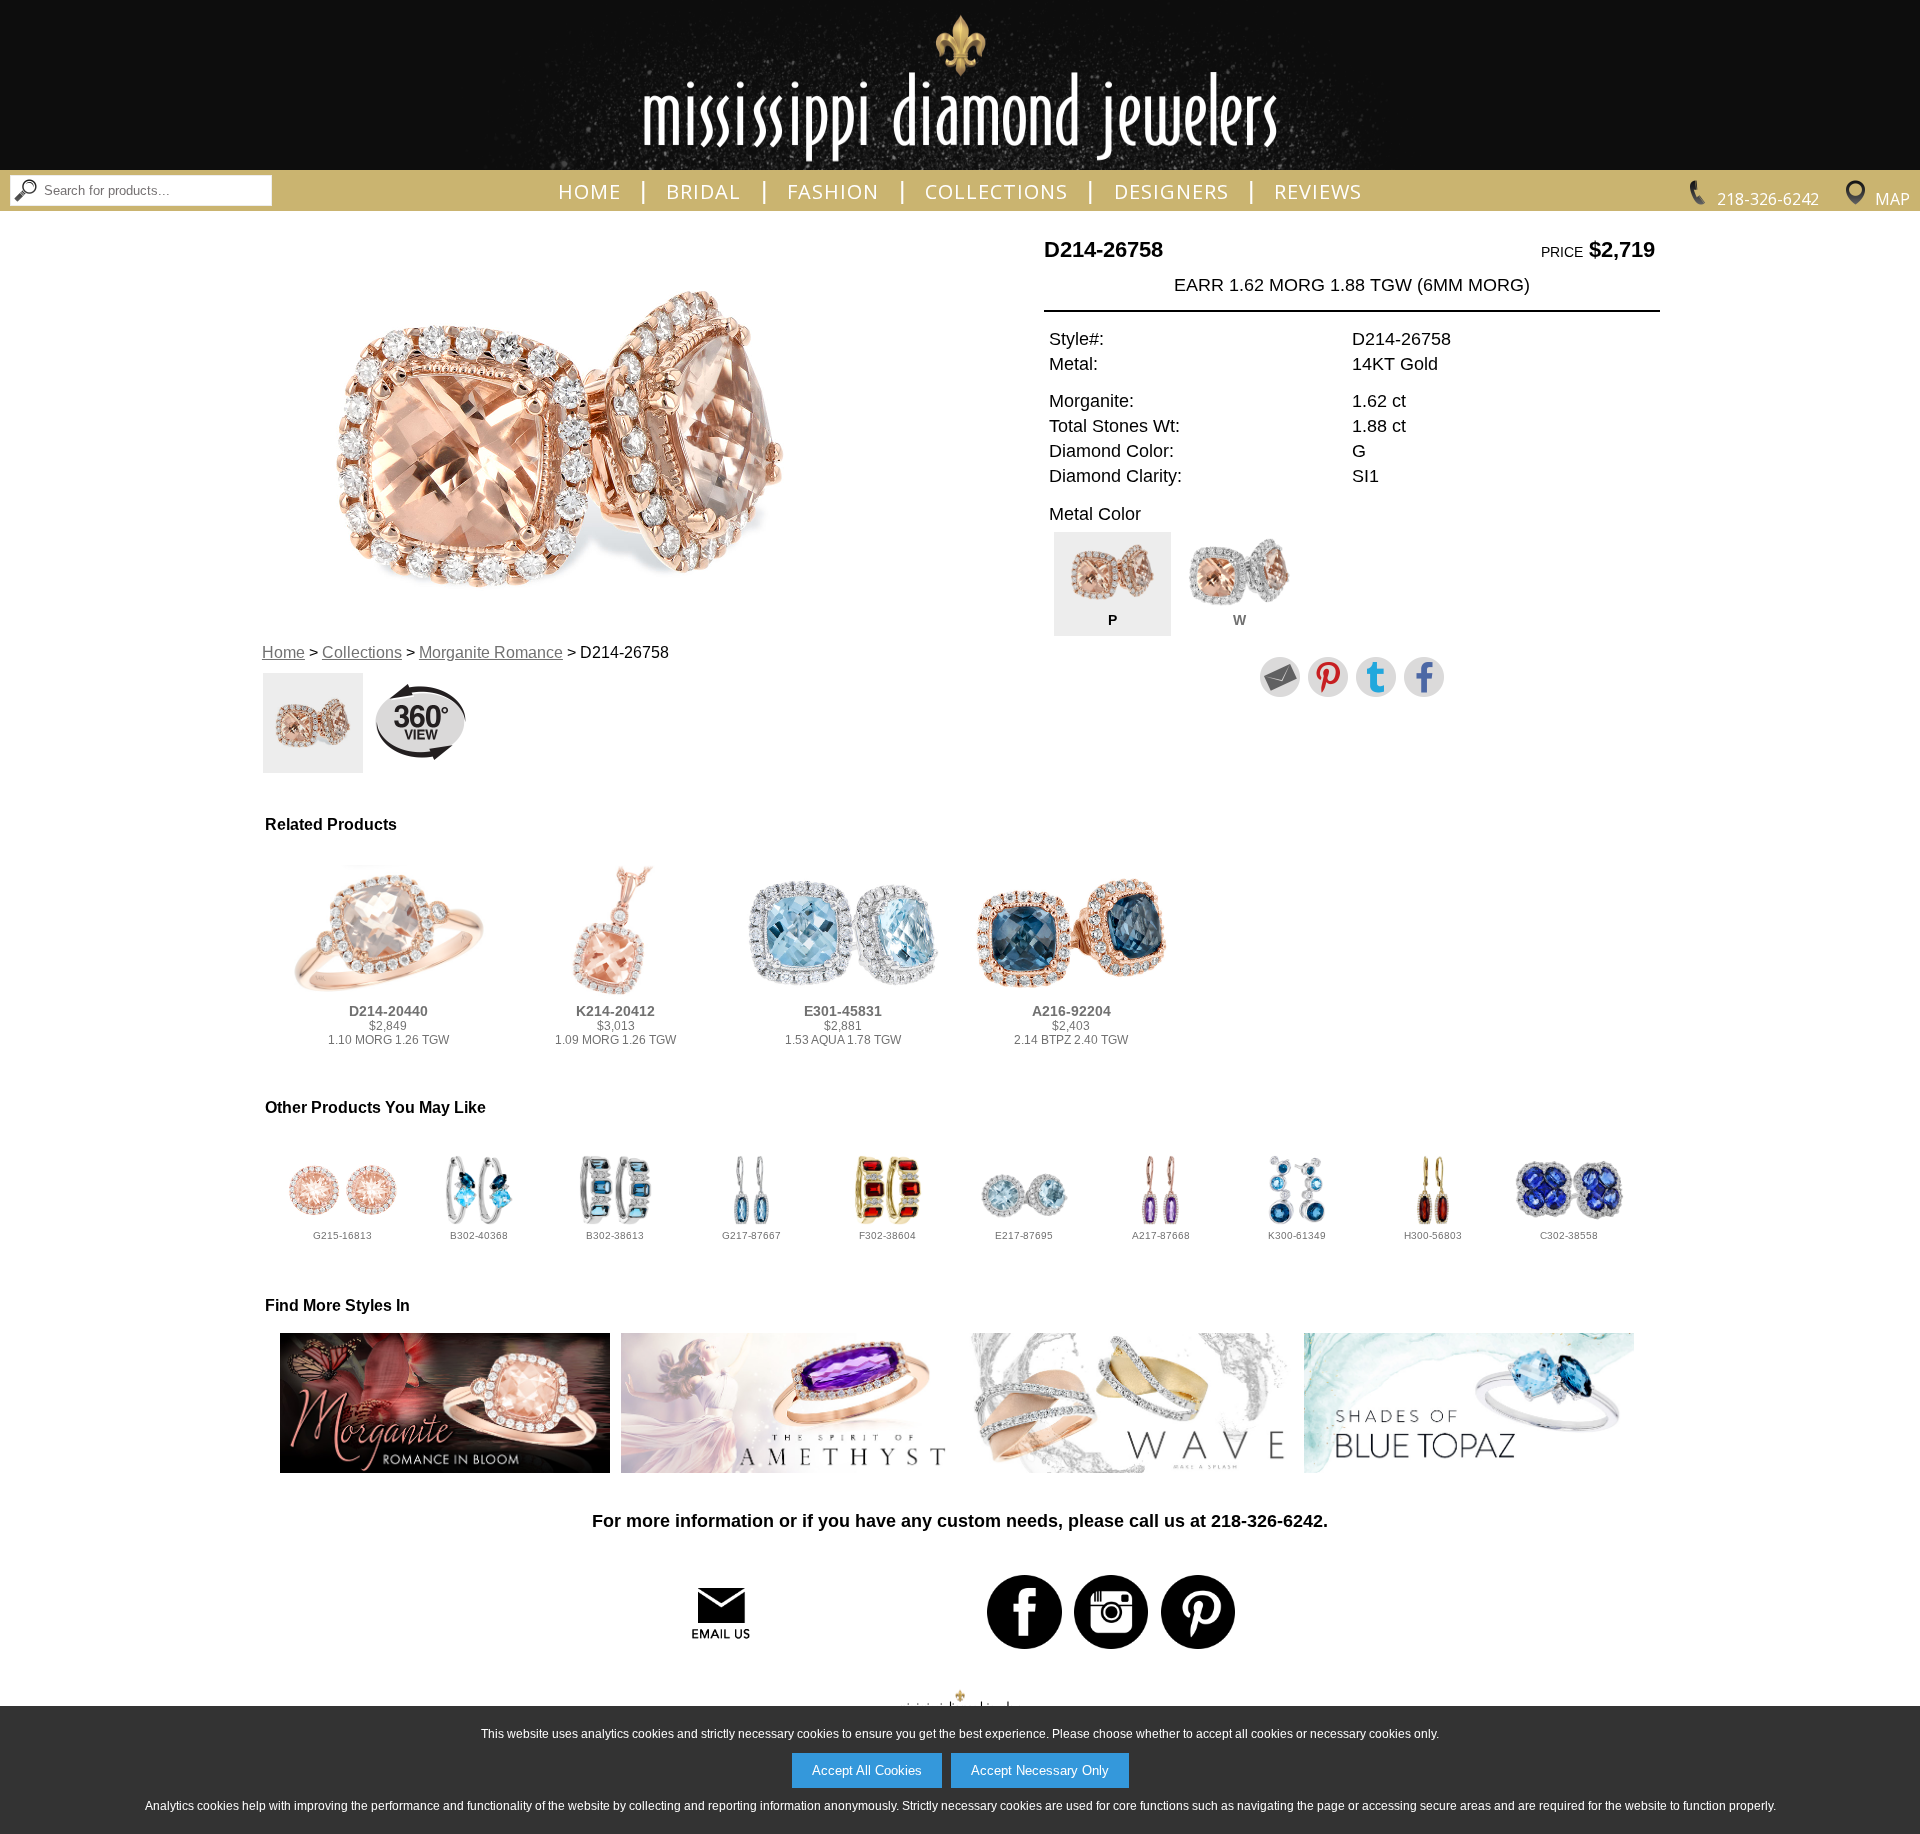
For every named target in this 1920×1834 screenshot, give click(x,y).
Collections (996, 192)
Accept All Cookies (867, 1770)
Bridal (703, 192)
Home (589, 192)
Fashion (833, 192)
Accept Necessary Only (1040, 1770)
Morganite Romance (491, 652)
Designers (1171, 192)
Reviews (1318, 192)
